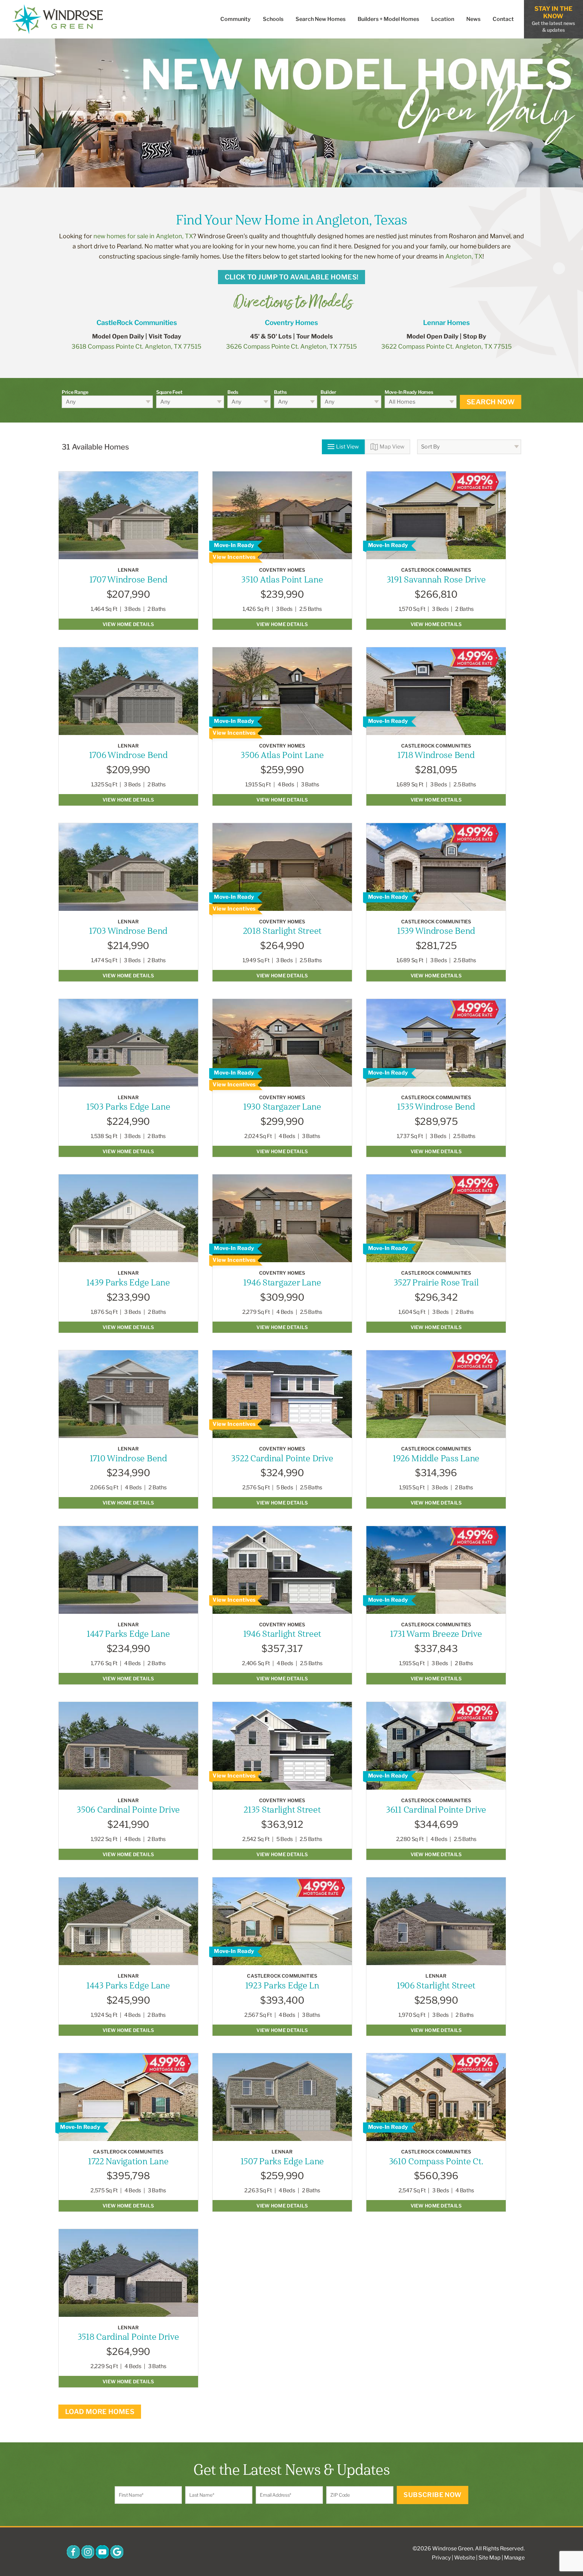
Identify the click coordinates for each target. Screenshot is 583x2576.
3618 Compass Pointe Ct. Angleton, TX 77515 (136, 346)
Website (465, 2558)
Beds (233, 392)
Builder (328, 392)
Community (235, 19)
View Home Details (128, 624)
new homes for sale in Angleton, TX (143, 236)
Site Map (490, 2558)
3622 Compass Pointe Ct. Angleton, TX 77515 (447, 346)
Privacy (441, 2558)
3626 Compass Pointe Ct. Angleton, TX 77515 (291, 346)
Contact (503, 19)
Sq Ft (111, 609)
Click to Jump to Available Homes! (292, 277)
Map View (392, 447)
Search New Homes (321, 19)
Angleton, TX (464, 256)
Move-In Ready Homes (409, 392)
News (473, 19)
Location (443, 19)
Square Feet (169, 392)
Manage (514, 2558)
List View (348, 447)
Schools (273, 19)
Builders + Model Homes (388, 19)
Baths (280, 392)
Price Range (75, 392)
